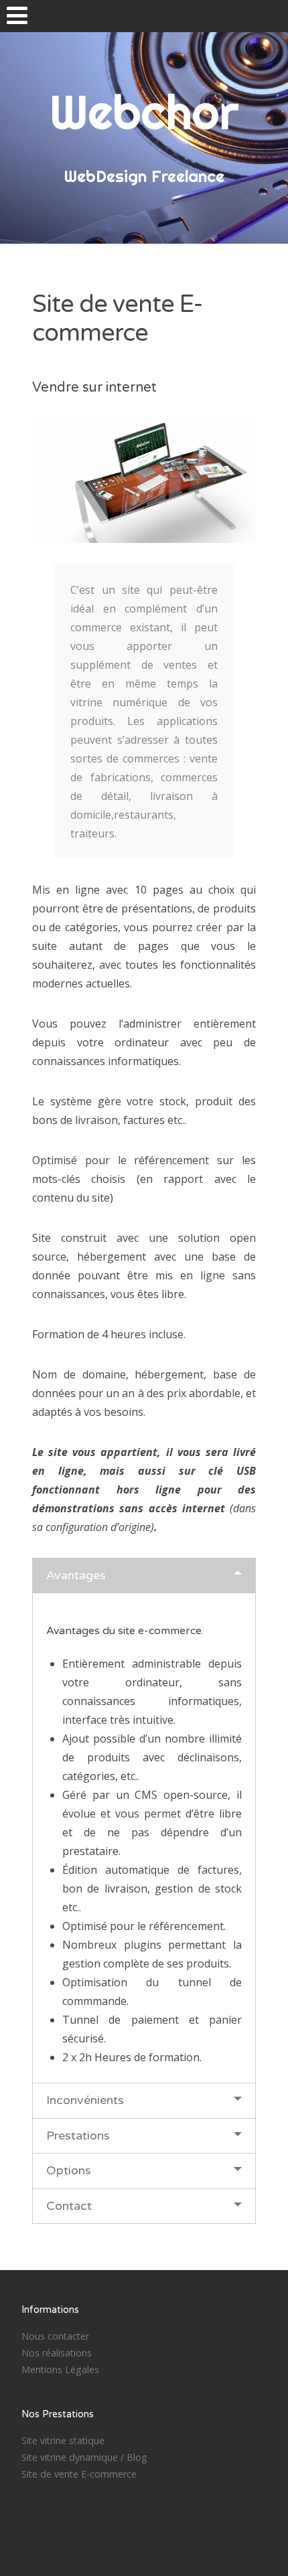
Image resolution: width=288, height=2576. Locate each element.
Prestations (78, 2136)
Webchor (144, 112)
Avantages (76, 1575)
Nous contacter (55, 2336)
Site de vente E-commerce (79, 2474)
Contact (69, 2206)
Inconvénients (85, 2100)
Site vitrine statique (63, 2440)
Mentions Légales (60, 2369)
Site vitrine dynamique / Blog (84, 2457)
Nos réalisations (57, 2353)
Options (69, 2170)
